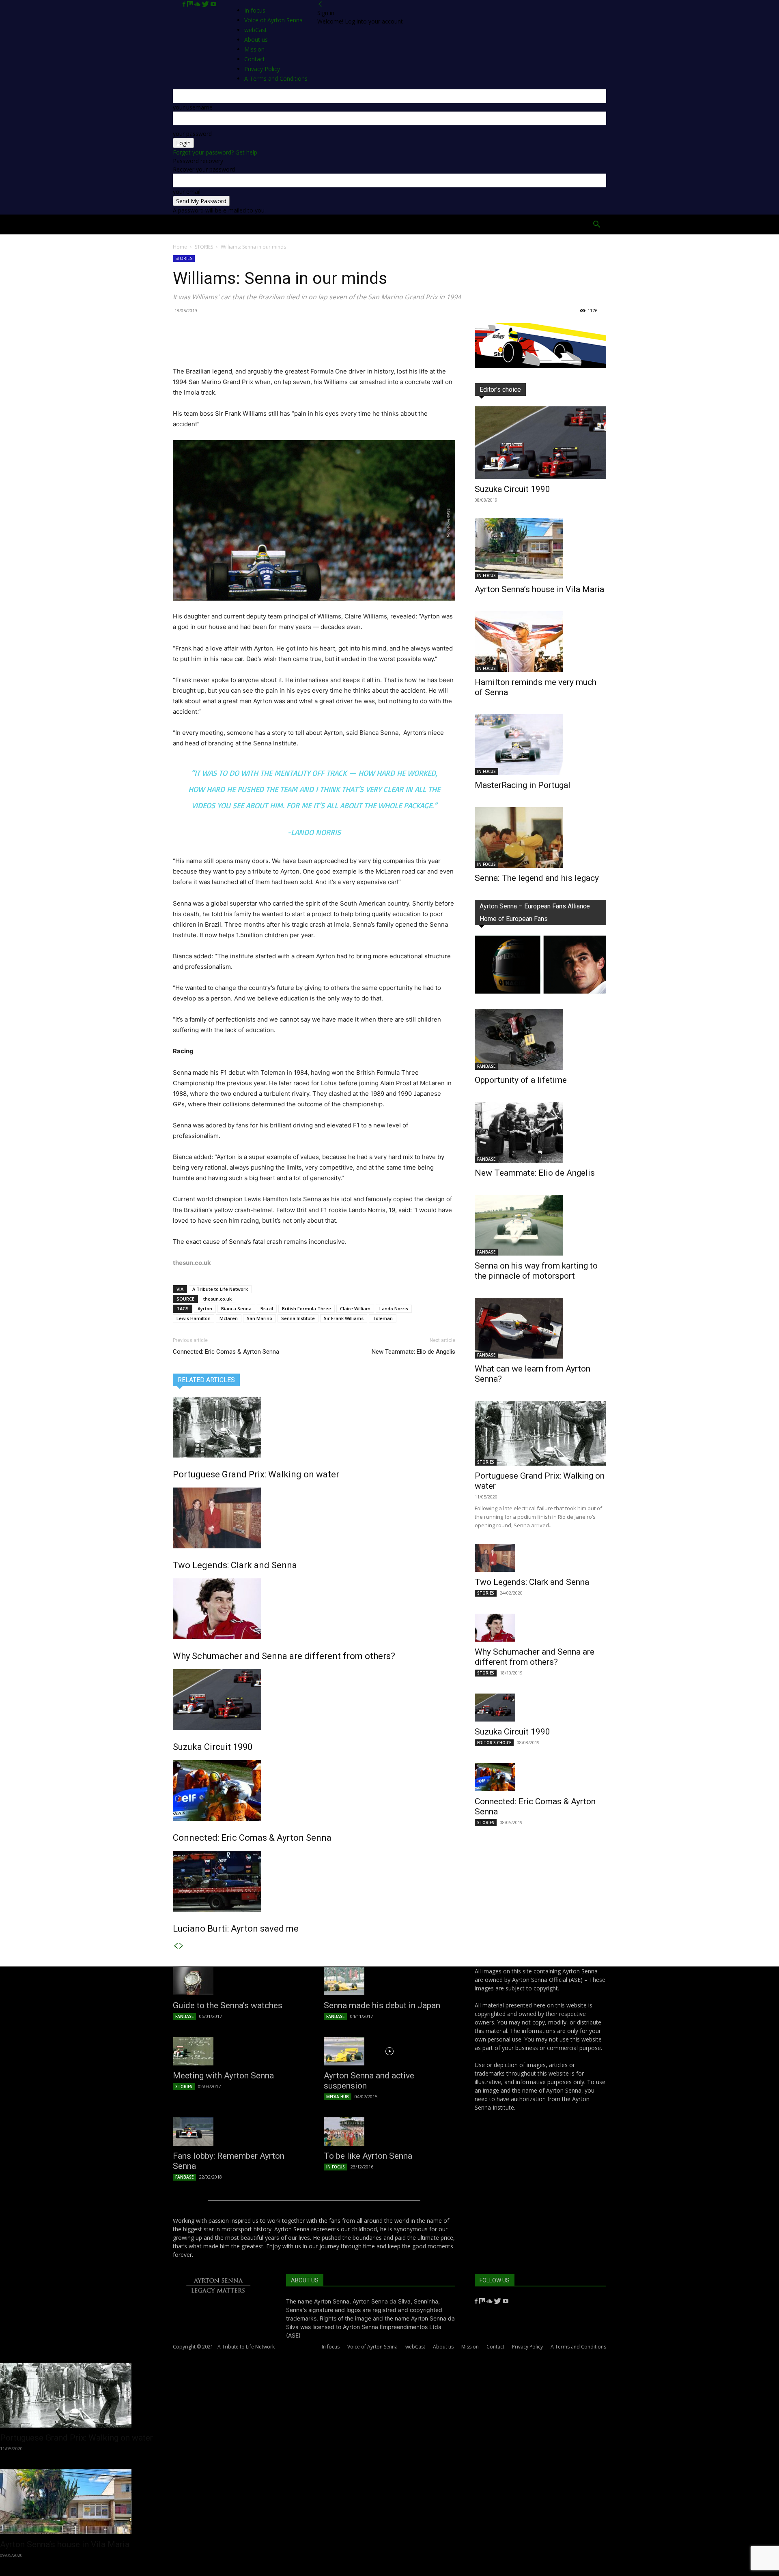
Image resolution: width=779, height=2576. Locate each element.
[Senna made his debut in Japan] (389, 1981)
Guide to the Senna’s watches (228, 2005)
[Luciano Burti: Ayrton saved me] (314, 1881)
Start (216, 224)
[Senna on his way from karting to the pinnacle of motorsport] (540, 1225)
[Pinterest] (218, 343)
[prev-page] (176, 1946)
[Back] (320, 4)
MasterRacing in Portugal (523, 785)
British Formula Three (307, 1308)
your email (187, 192)
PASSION (289, 224)
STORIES (204, 247)
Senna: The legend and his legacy (537, 878)
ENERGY (399, 224)
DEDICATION (359, 224)
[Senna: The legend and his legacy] (540, 837)
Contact (495, 2347)
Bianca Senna (236, 1308)
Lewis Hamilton (194, 1318)
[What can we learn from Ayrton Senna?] (540, 1328)
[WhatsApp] (237, 343)
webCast (415, 2347)
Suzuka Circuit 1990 (213, 1747)
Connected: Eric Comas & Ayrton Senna (226, 1352)
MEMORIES (480, 224)
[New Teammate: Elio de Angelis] (540, 1132)
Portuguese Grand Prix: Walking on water (256, 1474)
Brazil (267, 1308)
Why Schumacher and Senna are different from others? (284, 1656)
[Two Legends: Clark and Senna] (314, 1518)
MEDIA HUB (338, 2097)
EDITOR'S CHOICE (494, 1743)
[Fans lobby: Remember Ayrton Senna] (239, 2132)
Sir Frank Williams (344, 1318)
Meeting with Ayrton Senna (223, 2076)
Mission (470, 2347)
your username (193, 107)
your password (192, 134)
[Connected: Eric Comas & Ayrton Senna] (314, 1790)
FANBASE (486, 1066)
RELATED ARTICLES (206, 1380)
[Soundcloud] (198, 4)
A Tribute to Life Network (220, 1289)
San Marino (259, 1318)
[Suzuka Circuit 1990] (314, 1700)
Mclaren (229, 1318)
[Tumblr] (274, 343)
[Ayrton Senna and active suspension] (389, 2051)
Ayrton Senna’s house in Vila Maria (539, 589)
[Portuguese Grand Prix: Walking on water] (314, 1427)
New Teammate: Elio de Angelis (413, 1352)
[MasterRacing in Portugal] (540, 745)
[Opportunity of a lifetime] (540, 1039)
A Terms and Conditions (578, 2347)
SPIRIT (321, 224)
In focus (255, 10)
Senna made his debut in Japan (382, 2005)
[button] (596, 225)
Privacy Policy (527, 2347)
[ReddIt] (256, 343)
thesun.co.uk (217, 1299)
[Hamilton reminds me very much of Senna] (540, 642)
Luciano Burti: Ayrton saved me (236, 1929)
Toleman (383, 1318)
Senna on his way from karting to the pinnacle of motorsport (536, 1271)
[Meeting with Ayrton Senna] (239, 2051)
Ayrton (205, 1308)
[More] (293, 343)
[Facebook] (185, 4)
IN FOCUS (486, 575)
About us (443, 2347)
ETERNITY (251, 224)
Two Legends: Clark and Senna (235, 1565)
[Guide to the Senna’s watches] (239, 1981)
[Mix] (191, 4)
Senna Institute (298, 1318)
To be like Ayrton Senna (368, 2156)
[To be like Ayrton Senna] (389, 2132)
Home (187, 224)
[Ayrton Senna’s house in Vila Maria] (540, 549)
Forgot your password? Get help (215, 152)
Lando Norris (394, 1308)
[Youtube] (213, 4)
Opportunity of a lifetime (521, 1080)
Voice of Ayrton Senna (273, 20)
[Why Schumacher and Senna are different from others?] (314, 1609)
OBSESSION (437, 224)
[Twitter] (206, 4)
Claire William (355, 1308)
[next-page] (181, 1946)
